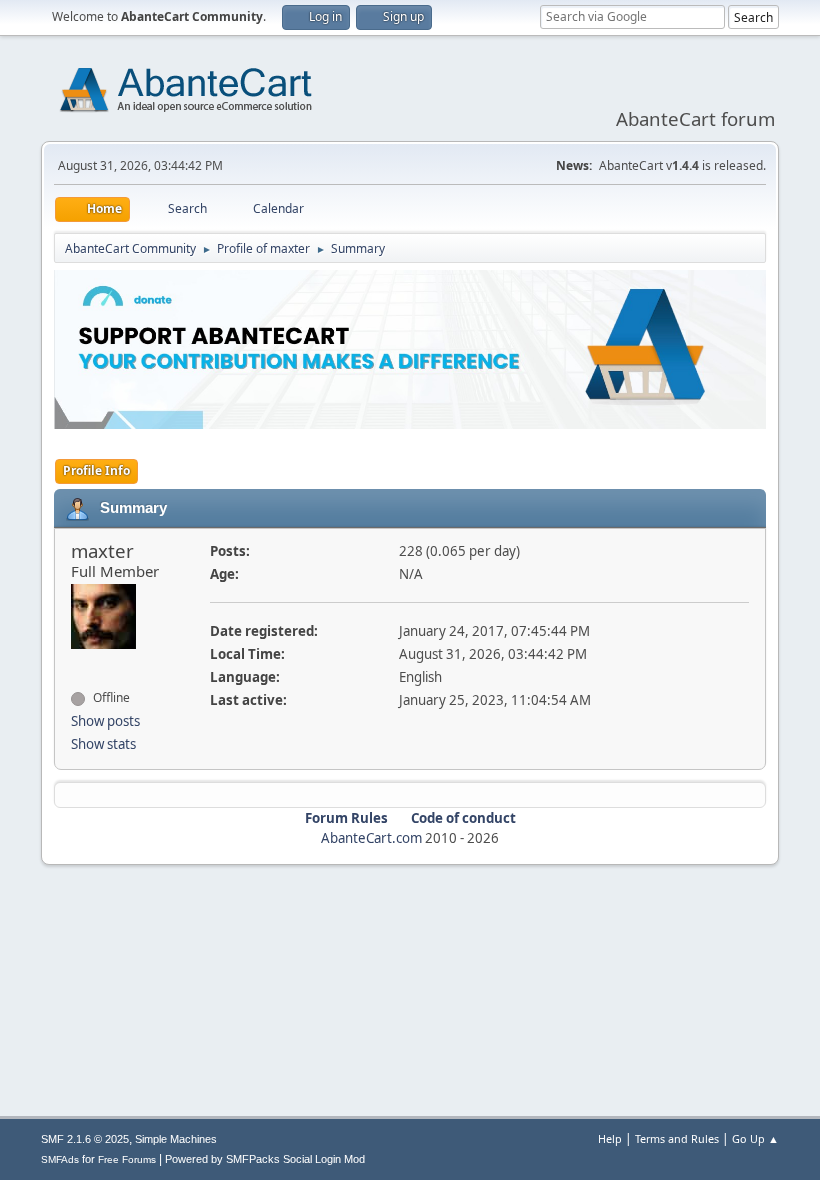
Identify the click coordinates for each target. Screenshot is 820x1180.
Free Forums (127, 1159)
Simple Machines (176, 1139)
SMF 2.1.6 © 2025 (85, 1139)
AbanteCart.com (371, 838)
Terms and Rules (677, 1138)
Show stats (103, 744)
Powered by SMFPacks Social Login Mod (265, 1159)
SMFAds (60, 1159)
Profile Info (96, 470)
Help (610, 1138)
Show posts (105, 721)
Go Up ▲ (755, 1138)
